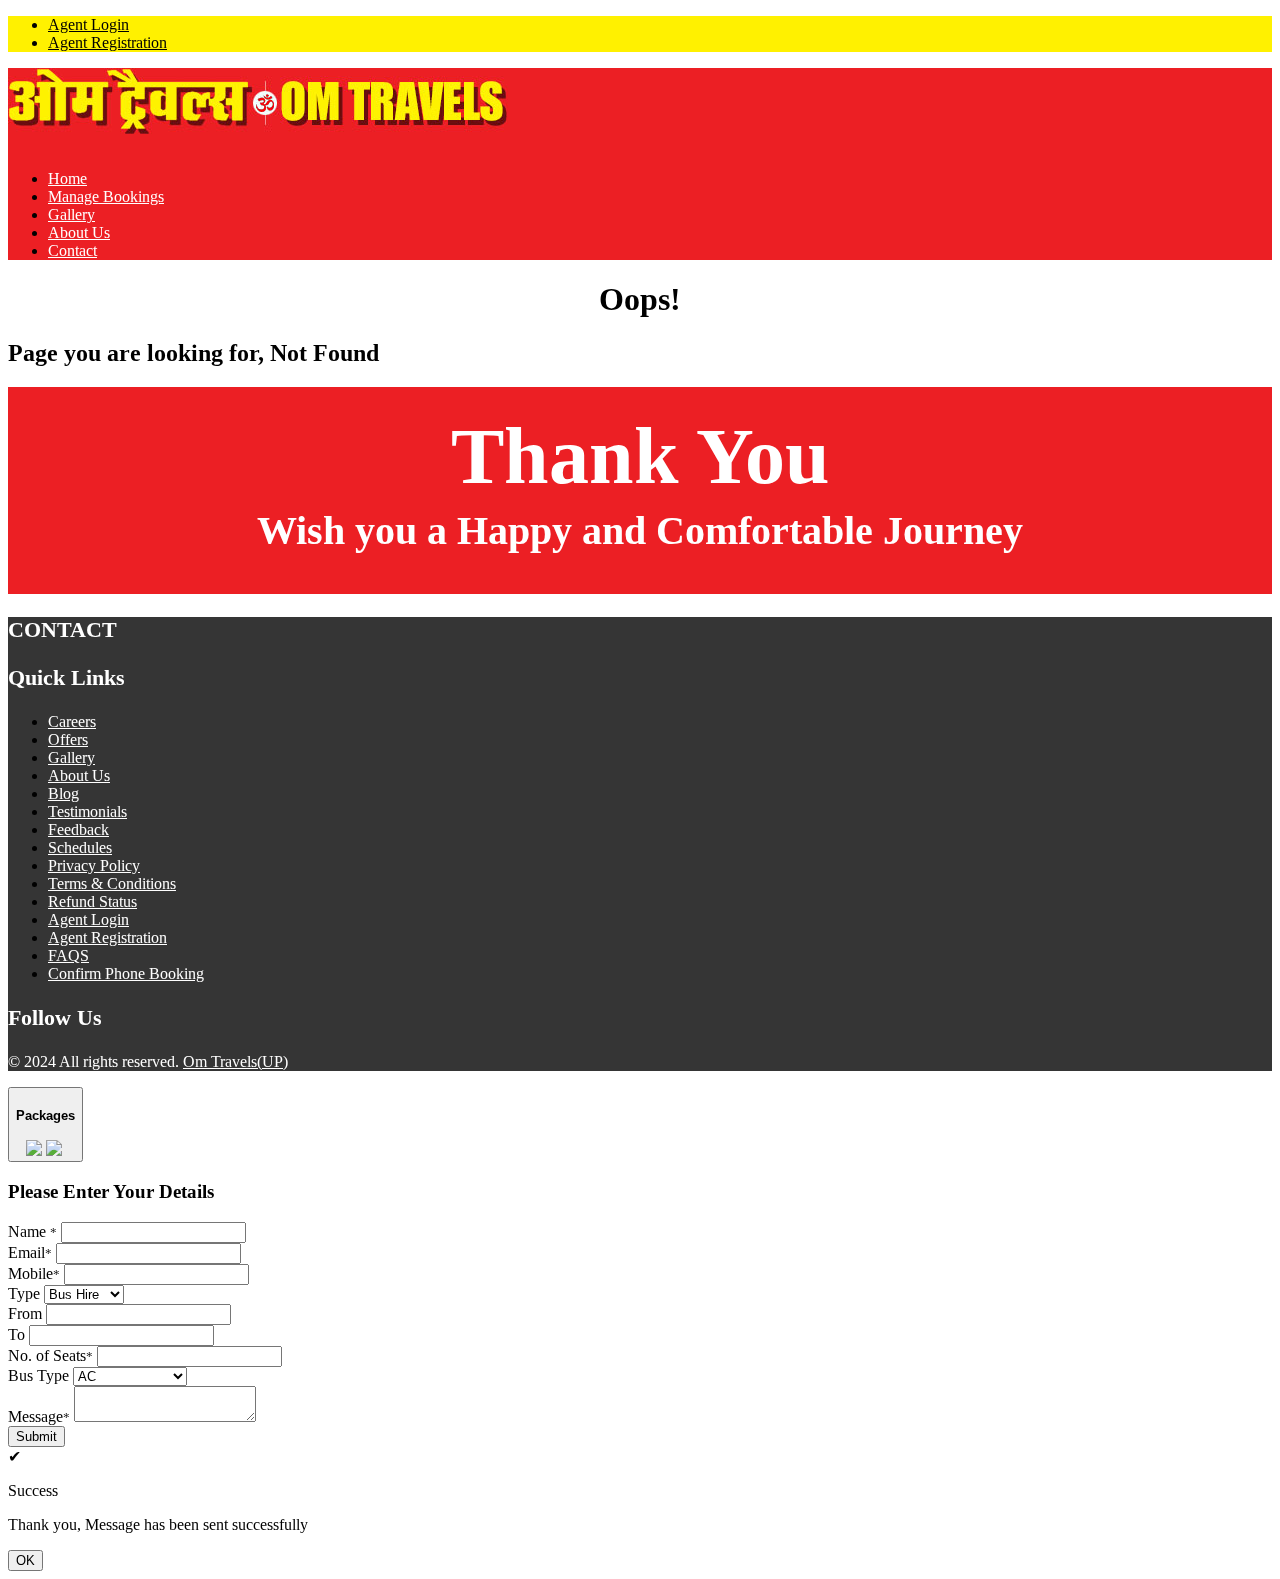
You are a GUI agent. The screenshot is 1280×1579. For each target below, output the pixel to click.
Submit (36, 1436)
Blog (63, 793)
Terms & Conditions (112, 883)
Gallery (71, 214)
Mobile (34, 1273)
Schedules (80, 847)
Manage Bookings (106, 196)
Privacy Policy (94, 865)
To (16, 1334)
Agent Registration (107, 42)
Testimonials (87, 811)
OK (25, 1560)
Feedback (78, 829)
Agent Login (88, 24)
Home (67, 178)
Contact (72, 250)
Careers (72, 721)
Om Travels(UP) (235, 1061)
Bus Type (38, 1375)
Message (39, 1416)
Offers (68, 739)
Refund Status (92, 901)
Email (30, 1252)
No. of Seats (50, 1355)
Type (24, 1293)
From (25, 1313)
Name (32, 1231)
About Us (79, 232)
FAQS (68, 955)
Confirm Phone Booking (126, 973)
